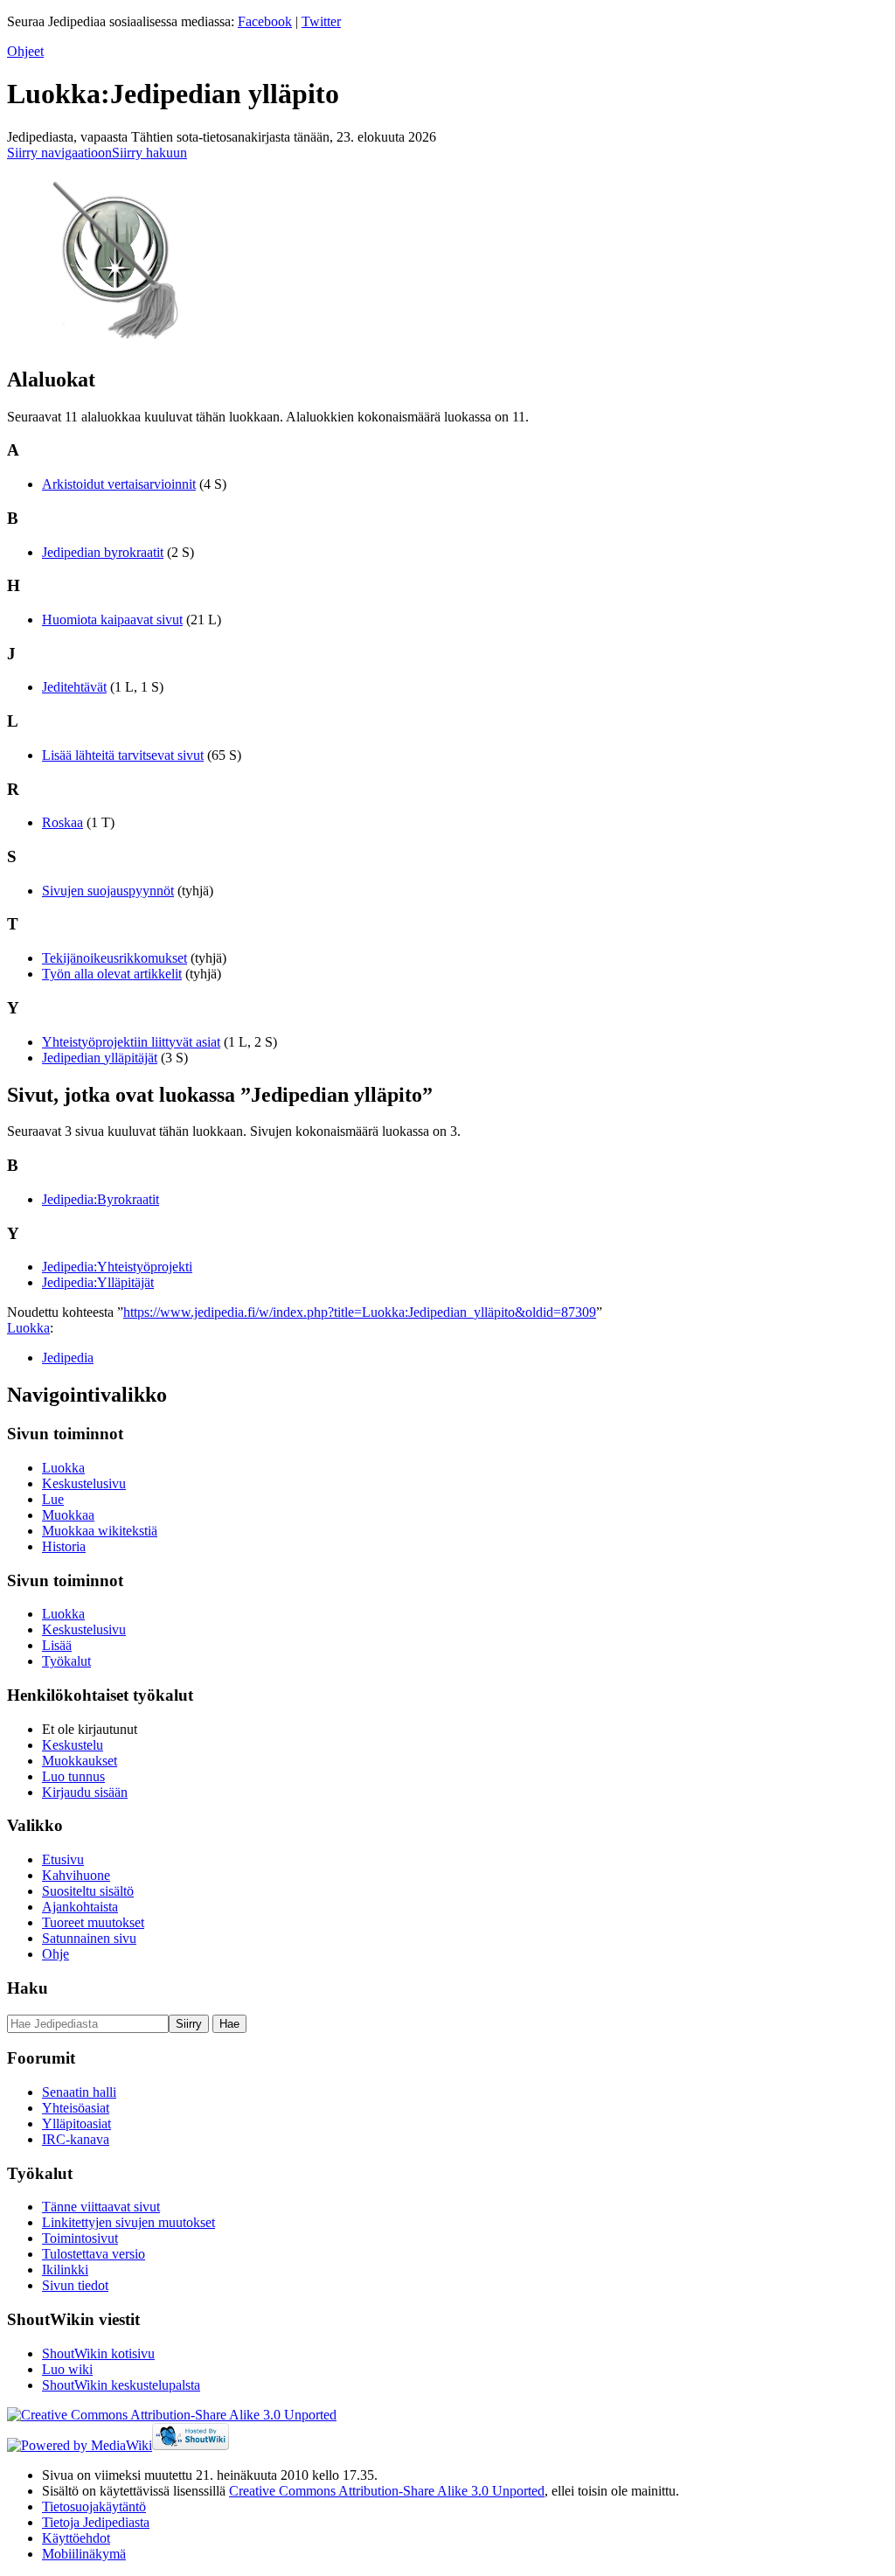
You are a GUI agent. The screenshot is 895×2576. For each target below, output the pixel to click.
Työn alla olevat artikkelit (112, 974)
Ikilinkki (65, 2270)
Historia (64, 1546)
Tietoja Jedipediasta (96, 2522)
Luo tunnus (73, 1776)
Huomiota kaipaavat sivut (112, 620)
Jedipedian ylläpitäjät (100, 1058)
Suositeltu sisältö (88, 1891)
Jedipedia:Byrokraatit (101, 1199)
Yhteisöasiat (76, 2108)
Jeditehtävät (74, 687)
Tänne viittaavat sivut (101, 2207)
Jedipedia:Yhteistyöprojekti (117, 1267)
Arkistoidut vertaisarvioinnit (119, 484)
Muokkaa (68, 1515)
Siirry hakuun (149, 153)
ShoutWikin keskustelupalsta (121, 2385)
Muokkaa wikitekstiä (100, 1531)
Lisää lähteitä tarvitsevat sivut (123, 755)
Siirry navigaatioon (59, 153)
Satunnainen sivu (89, 1938)
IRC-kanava (76, 2139)
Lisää (57, 1645)
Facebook (265, 21)
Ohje (56, 1954)
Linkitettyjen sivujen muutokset (128, 2222)
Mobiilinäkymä (84, 2554)
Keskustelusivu (84, 1483)
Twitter (321, 21)
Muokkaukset (80, 1761)
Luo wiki (67, 2369)
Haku (28, 1988)
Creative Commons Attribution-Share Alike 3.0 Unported (387, 2491)
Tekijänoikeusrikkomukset (114, 958)
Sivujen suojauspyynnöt (108, 891)
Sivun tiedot (75, 2285)
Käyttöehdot (76, 2538)
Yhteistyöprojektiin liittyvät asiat (131, 1042)
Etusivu (63, 1859)
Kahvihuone (76, 1875)
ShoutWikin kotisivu (98, 2353)
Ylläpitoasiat (76, 2123)
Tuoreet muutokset (93, 1922)
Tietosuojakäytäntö (94, 2506)
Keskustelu (73, 1745)
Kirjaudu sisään (85, 1792)
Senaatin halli (79, 2092)
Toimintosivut (80, 2238)
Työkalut (66, 1661)
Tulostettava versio (94, 2254)
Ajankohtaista (80, 1907)
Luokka (28, 1328)
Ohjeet (25, 51)
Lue (53, 1499)
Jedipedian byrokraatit (103, 552)
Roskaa (62, 822)
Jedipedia (68, 1358)
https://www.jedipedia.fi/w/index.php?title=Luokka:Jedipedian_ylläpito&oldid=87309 (360, 1312)
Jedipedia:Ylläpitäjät (98, 1282)
